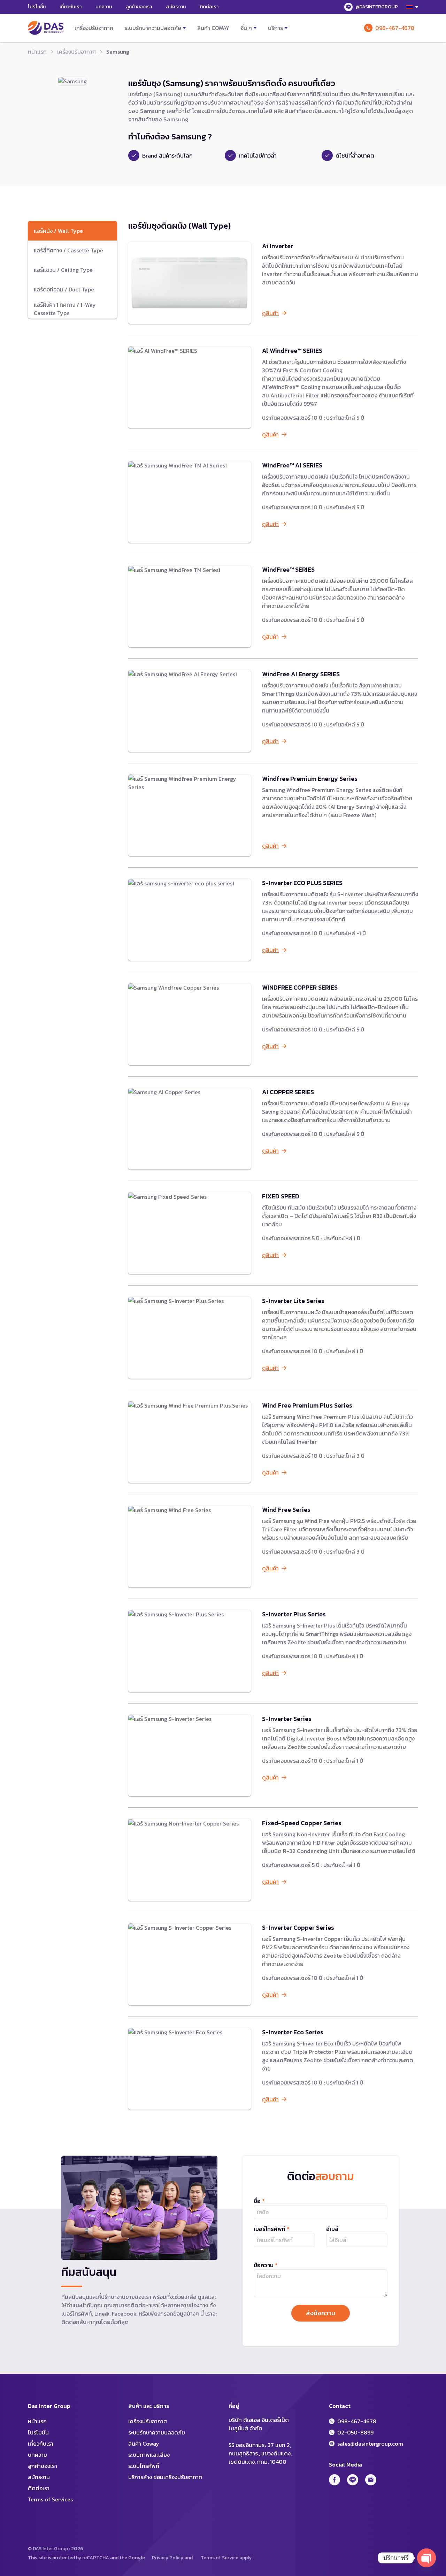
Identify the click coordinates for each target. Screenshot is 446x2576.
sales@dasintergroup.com (370, 2444)
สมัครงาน (176, 7)
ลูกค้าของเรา (139, 7)
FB (334, 2480)
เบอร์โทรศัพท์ (272, 2229)
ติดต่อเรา (209, 7)
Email (371, 2480)
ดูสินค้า (270, 313)
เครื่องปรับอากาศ (94, 28)
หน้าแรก (37, 52)
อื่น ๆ (246, 28)
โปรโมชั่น (37, 7)
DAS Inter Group (46, 28)
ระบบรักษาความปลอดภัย (153, 28)
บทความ (104, 7)
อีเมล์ (332, 2229)
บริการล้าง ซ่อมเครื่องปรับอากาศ (165, 2477)
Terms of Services (50, 2499)
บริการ (275, 28)
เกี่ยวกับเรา (71, 7)
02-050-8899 (355, 2432)
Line (353, 2480)
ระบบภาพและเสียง (149, 2455)
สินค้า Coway (213, 28)
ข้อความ (266, 2265)
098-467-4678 (395, 28)
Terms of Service (220, 2558)
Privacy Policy (168, 2558)
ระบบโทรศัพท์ (144, 2466)
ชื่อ (259, 2201)
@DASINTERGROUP (377, 7)
